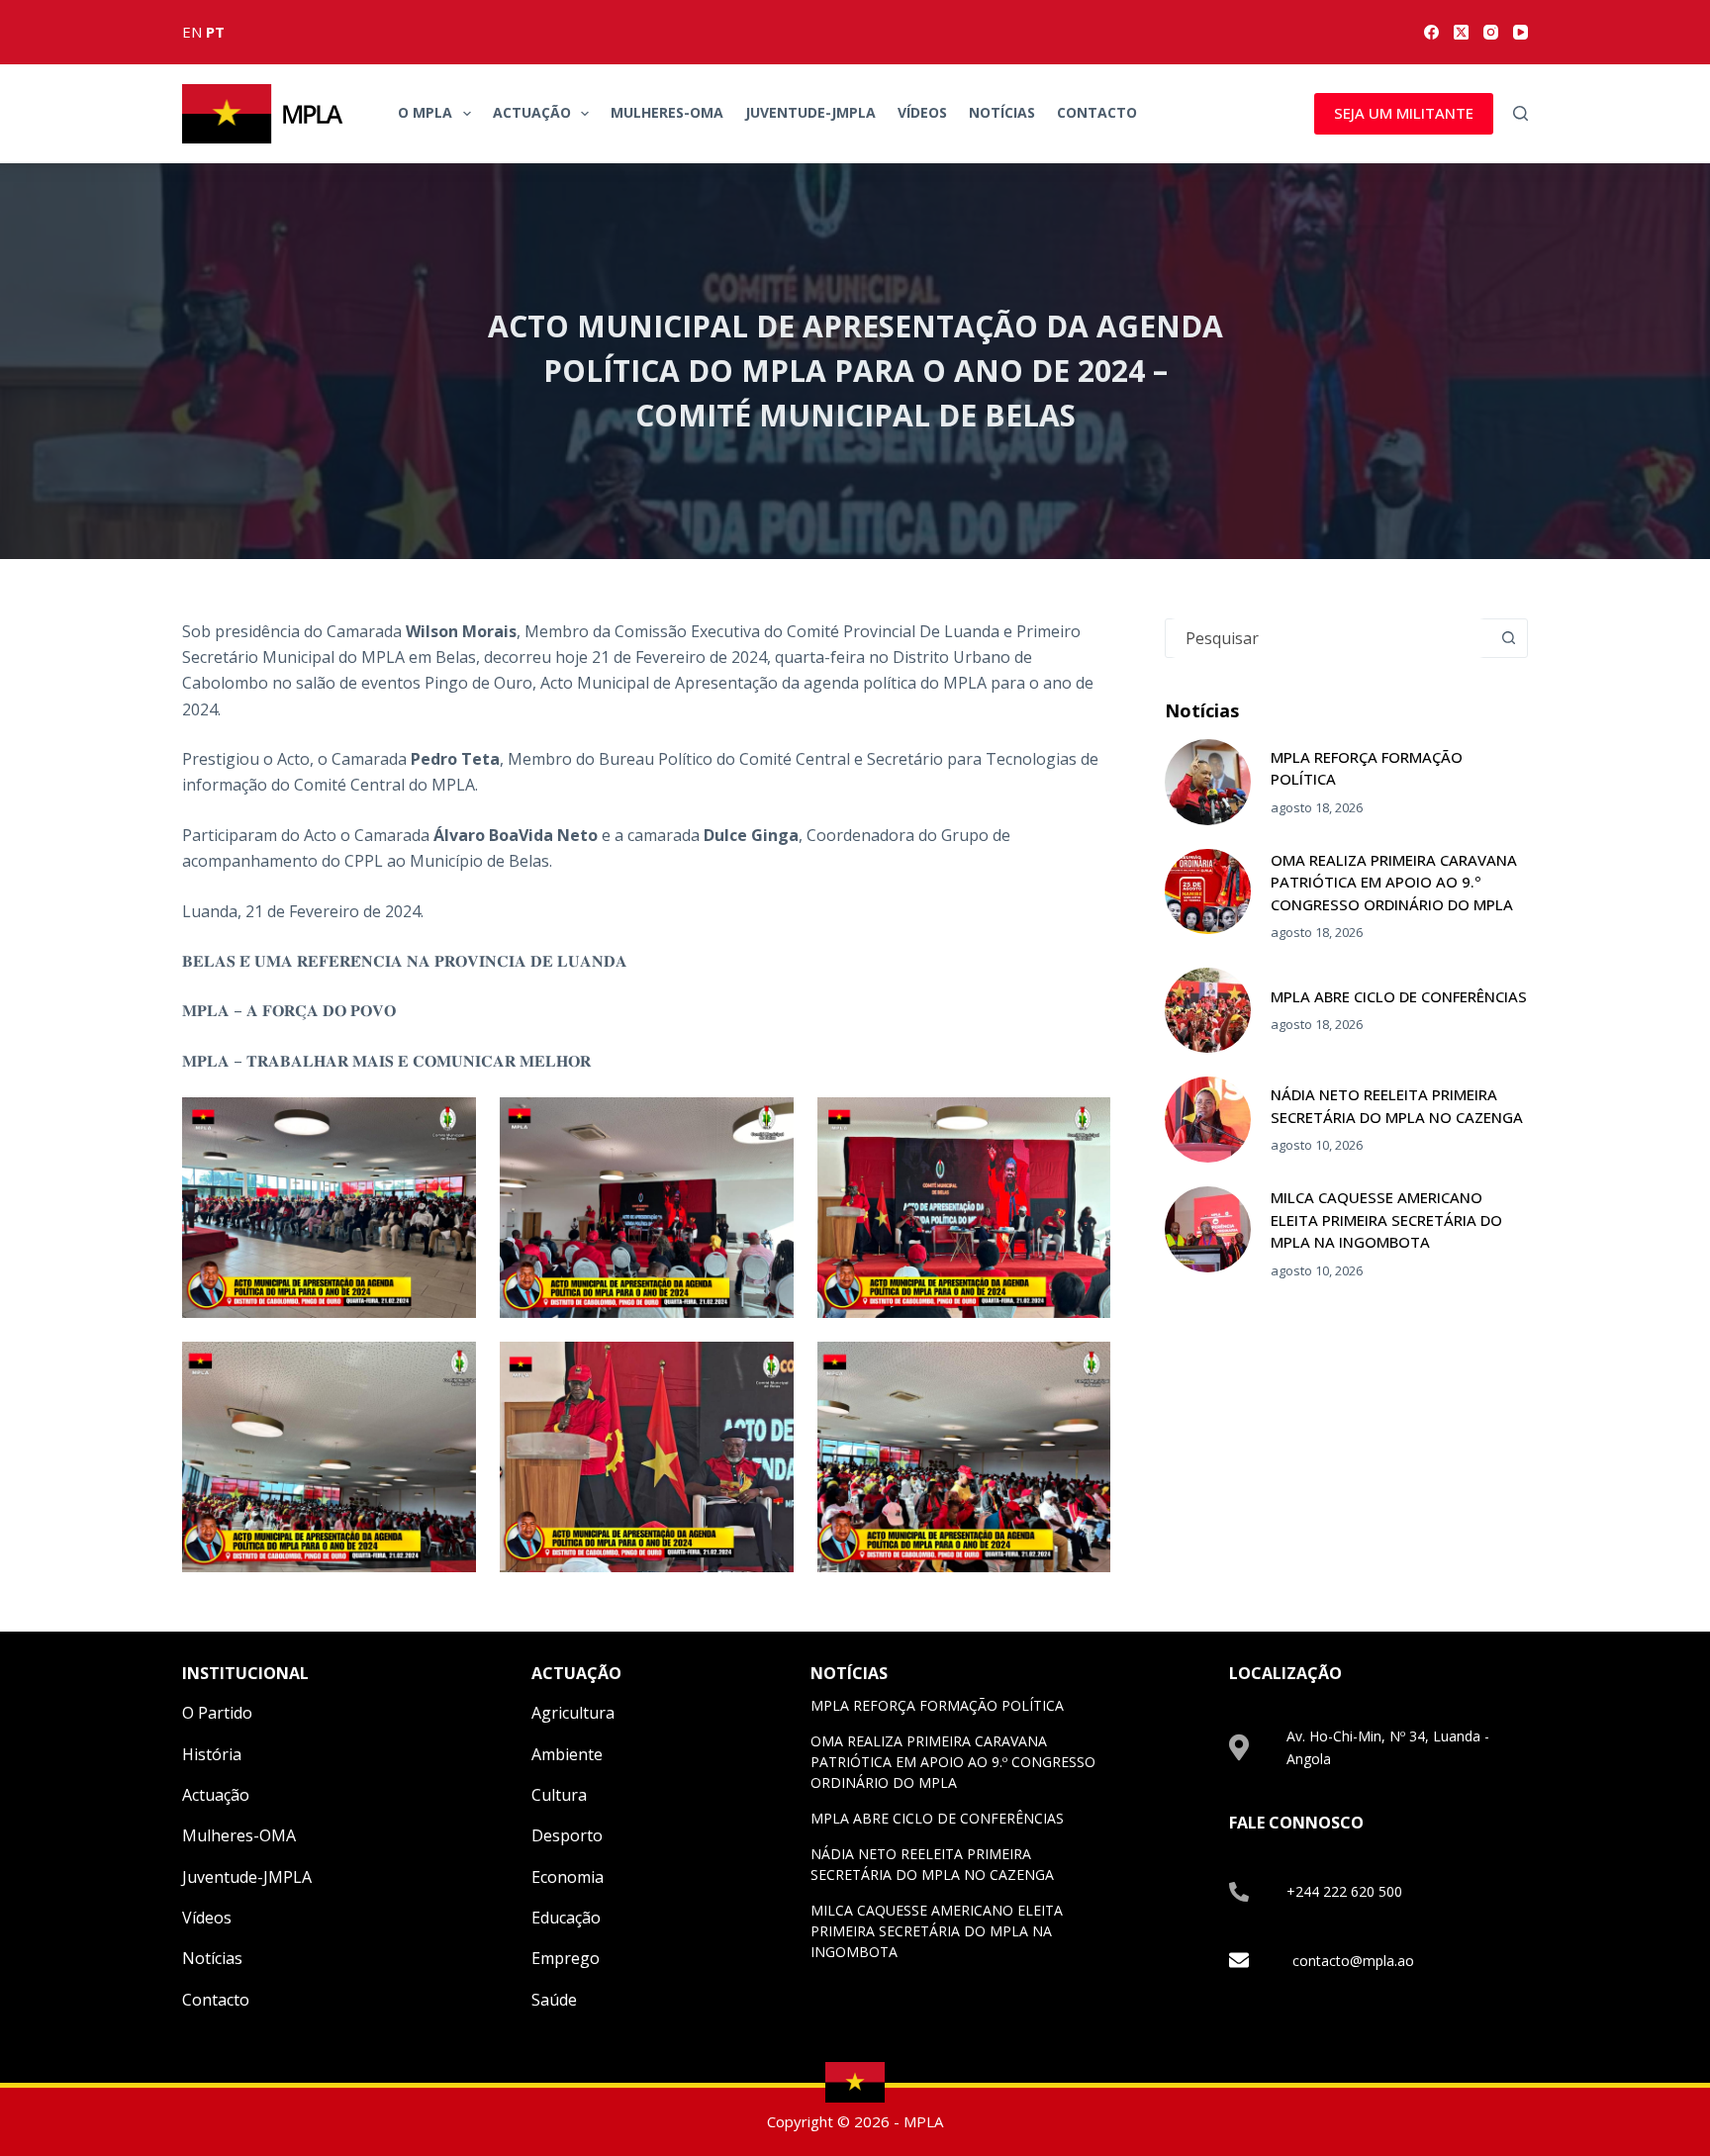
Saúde (554, 2000)
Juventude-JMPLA (810, 112)
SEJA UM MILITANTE (1404, 113)
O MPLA (425, 112)
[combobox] (1328, 638)
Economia (568, 1877)
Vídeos (922, 112)
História (212, 1754)
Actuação (532, 112)
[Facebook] (1431, 32)
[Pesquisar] (1520, 113)
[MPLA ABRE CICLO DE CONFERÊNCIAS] (1208, 1011)
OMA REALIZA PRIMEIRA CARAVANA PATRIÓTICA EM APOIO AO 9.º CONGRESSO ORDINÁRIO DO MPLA (1394, 882)
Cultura (559, 1795)
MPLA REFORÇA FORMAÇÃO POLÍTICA (937, 1705)
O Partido (217, 1713)
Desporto (567, 1835)
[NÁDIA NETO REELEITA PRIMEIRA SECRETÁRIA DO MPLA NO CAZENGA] (1208, 1120)
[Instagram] (1491, 32)
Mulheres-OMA (667, 112)
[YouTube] (1520, 32)
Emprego (566, 1958)
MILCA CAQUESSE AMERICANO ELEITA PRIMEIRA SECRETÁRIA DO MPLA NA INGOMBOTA (1386, 1219)
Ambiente (567, 1754)
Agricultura (573, 1713)
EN (192, 32)
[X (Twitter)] (1461, 32)
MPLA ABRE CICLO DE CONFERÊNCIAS (1399, 996)
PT (215, 32)
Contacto (1097, 112)
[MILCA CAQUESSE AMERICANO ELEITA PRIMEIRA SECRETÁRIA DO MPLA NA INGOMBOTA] (1208, 1229)
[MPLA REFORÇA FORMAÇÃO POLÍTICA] (1208, 782)
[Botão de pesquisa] (1508, 638)
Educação (566, 1918)
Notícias (1002, 112)
